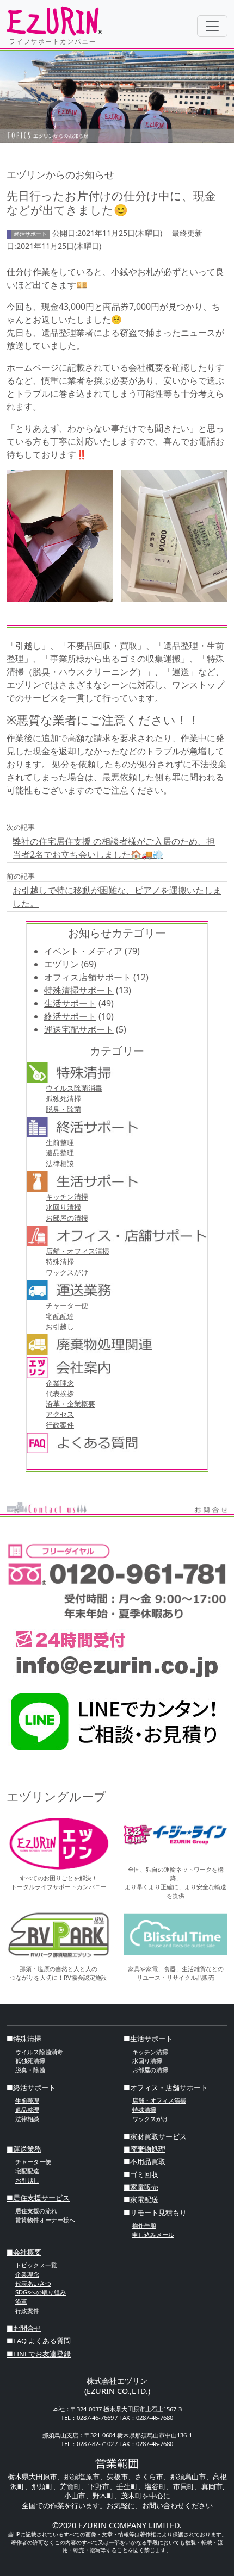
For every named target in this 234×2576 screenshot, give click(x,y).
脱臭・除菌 (63, 1109)
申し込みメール (153, 2234)
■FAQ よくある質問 (39, 2341)
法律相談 (60, 1164)
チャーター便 (67, 1305)
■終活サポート (31, 2087)
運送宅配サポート (79, 1029)
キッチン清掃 (67, 1197)
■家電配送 (141, 2199)
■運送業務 (24, 2149)
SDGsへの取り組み (41, 2292)
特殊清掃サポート (79, 990)
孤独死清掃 (63, 1098)
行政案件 (60, 1425)
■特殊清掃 (24, 2039)
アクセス (60, 1414)
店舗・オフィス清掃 (78, 1251)
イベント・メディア (83, 951)
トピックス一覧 (36, 2265)
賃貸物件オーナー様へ (45, 2220)
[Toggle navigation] (212, 26)
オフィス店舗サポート (88, 977)
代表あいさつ (33, 2283)
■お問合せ (24, 2328)
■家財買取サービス (155, 2136)
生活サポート (70, 1003)
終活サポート (70, 1016)
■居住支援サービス (38, 2198)
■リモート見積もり (155, 2212)
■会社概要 (24, 2252)
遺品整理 (60, 1153)
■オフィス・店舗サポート (166, 2087)
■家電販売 (141, 2187)
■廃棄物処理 (144, 2149)
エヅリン (61, 964)
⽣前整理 (60, 1142)
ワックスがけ (67, 1272)
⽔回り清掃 (63, 1207)
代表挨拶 (60, 1393)
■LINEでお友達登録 (39, 2354)
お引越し (60, 1327)
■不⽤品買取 (144, 2161)
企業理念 (60, 1383)
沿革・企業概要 (70, 1404)
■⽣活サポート (148, 2039)
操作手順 (144, 2225)
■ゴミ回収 (141, 2174)
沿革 (21, 2301)
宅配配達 (60, 1316)
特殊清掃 (60, 1261)
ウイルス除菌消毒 (74, 1088)
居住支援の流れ (36, 2211)
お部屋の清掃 (67, 1218)
